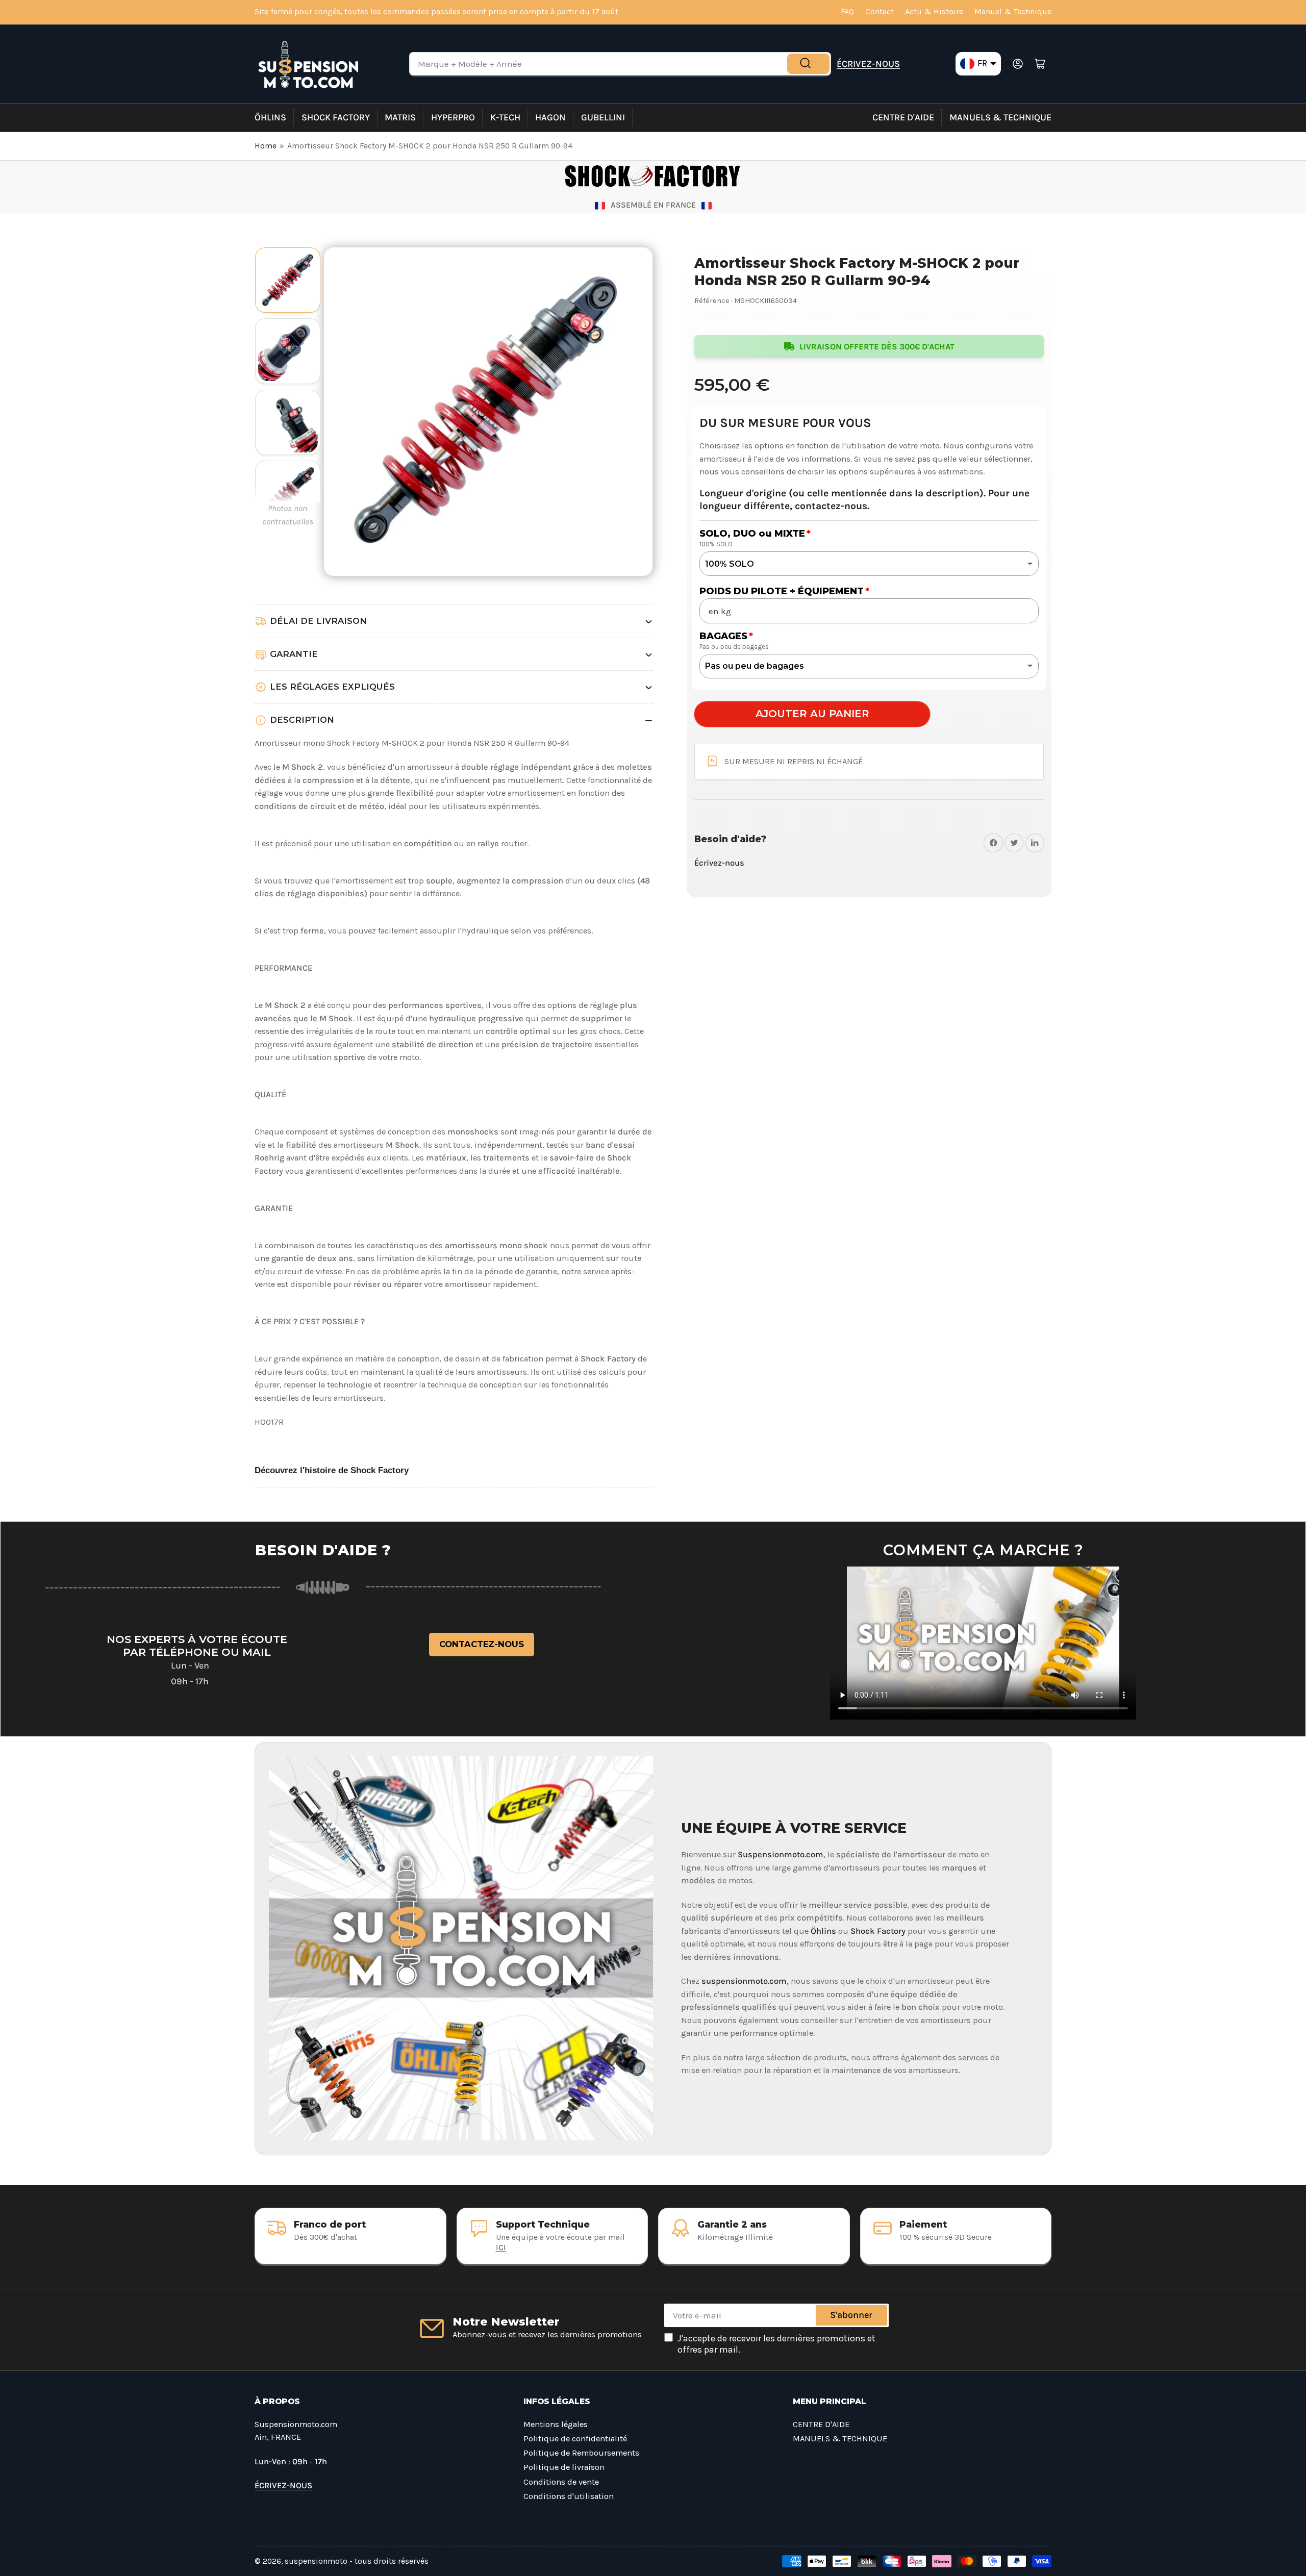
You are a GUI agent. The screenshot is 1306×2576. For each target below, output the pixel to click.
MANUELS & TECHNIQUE (1000, 117)
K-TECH (505, 117)
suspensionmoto (316, 2561)
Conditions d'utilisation (569, 2496)
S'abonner (851, 2315)
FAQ (847, 12)
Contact (880, 12)
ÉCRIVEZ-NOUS (868, 64)
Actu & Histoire (934, 12)
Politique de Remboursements (581, 2453)
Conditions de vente (561, 2482)
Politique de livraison (564, 2467)
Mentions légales (556, 2424)
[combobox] (620, 64)
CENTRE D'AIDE (903, 117)
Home (266, 146)
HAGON (550, 117)
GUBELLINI (603, 117)
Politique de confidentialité (575, 2439)
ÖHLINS (270, 117)
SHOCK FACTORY (336, 117)
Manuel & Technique (1013, 12)
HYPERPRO (453, 117)
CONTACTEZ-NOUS (482, 1644)
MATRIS (400, 117)
